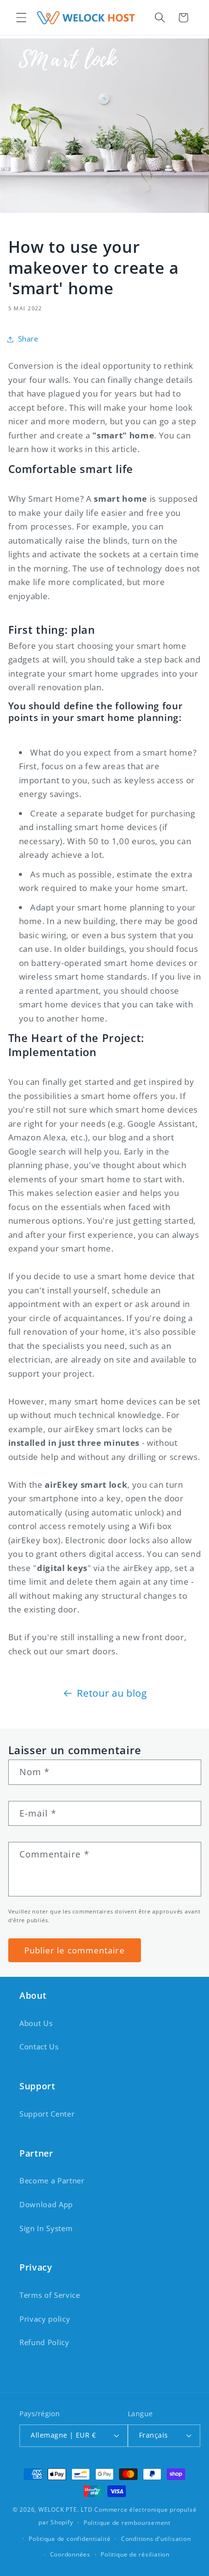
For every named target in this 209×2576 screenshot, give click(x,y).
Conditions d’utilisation (156, 2539)
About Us (36, 2023)
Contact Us (39, 2047)
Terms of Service (50, 2295)
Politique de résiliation (135, 2554)
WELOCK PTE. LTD (66, 2510)
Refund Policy (44, 2342)
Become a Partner (52, 2181)
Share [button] (28, 339)
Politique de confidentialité (70, 2539)
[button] (21, 18)
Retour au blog (112, 1693)
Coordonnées (70, 2554)
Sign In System (46, 2228)
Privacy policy (45, 2319)
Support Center (47, 2114)
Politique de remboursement (127, 2523)
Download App (46, 2205)
